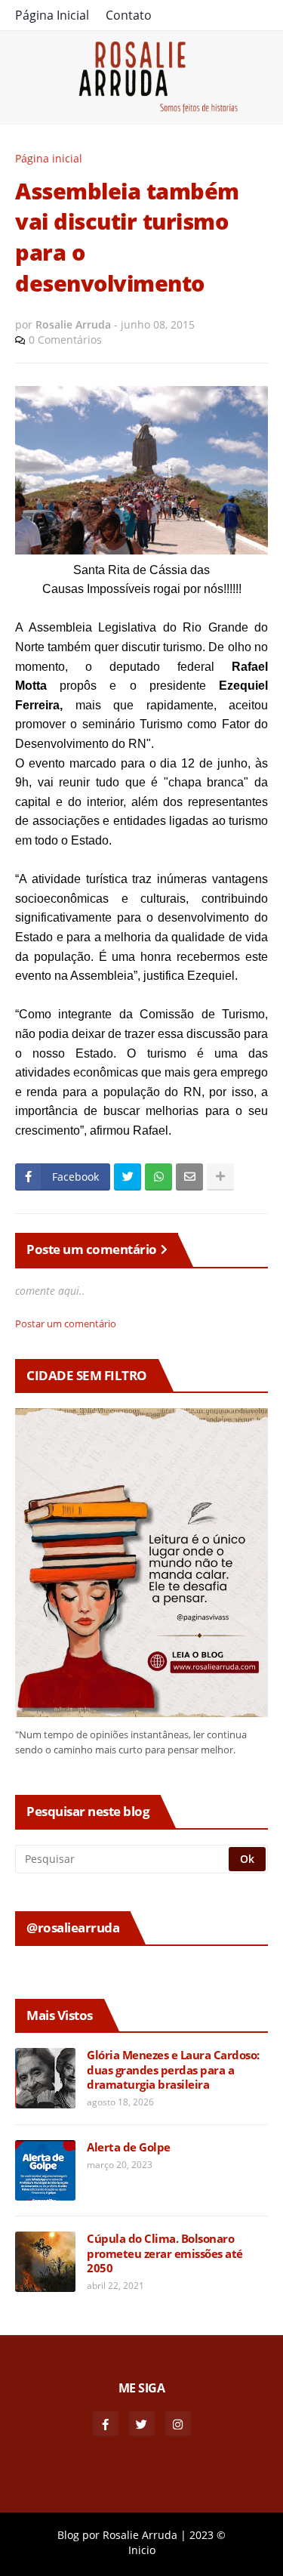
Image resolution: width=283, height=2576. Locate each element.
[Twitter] (128, 1177)
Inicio (142, 2550)
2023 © (208, 2535)
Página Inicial (52, 15)
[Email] (189, 1177)
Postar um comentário (66, 1324)
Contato (129, 15)
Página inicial (49, 158)
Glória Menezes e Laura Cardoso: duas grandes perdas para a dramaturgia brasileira (173, 2070)
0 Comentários (65, 340)
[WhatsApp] (158, 1177)
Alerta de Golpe (129, 2147)
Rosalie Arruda (140, 2535)
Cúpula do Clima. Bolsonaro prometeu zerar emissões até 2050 (165, 2253)
